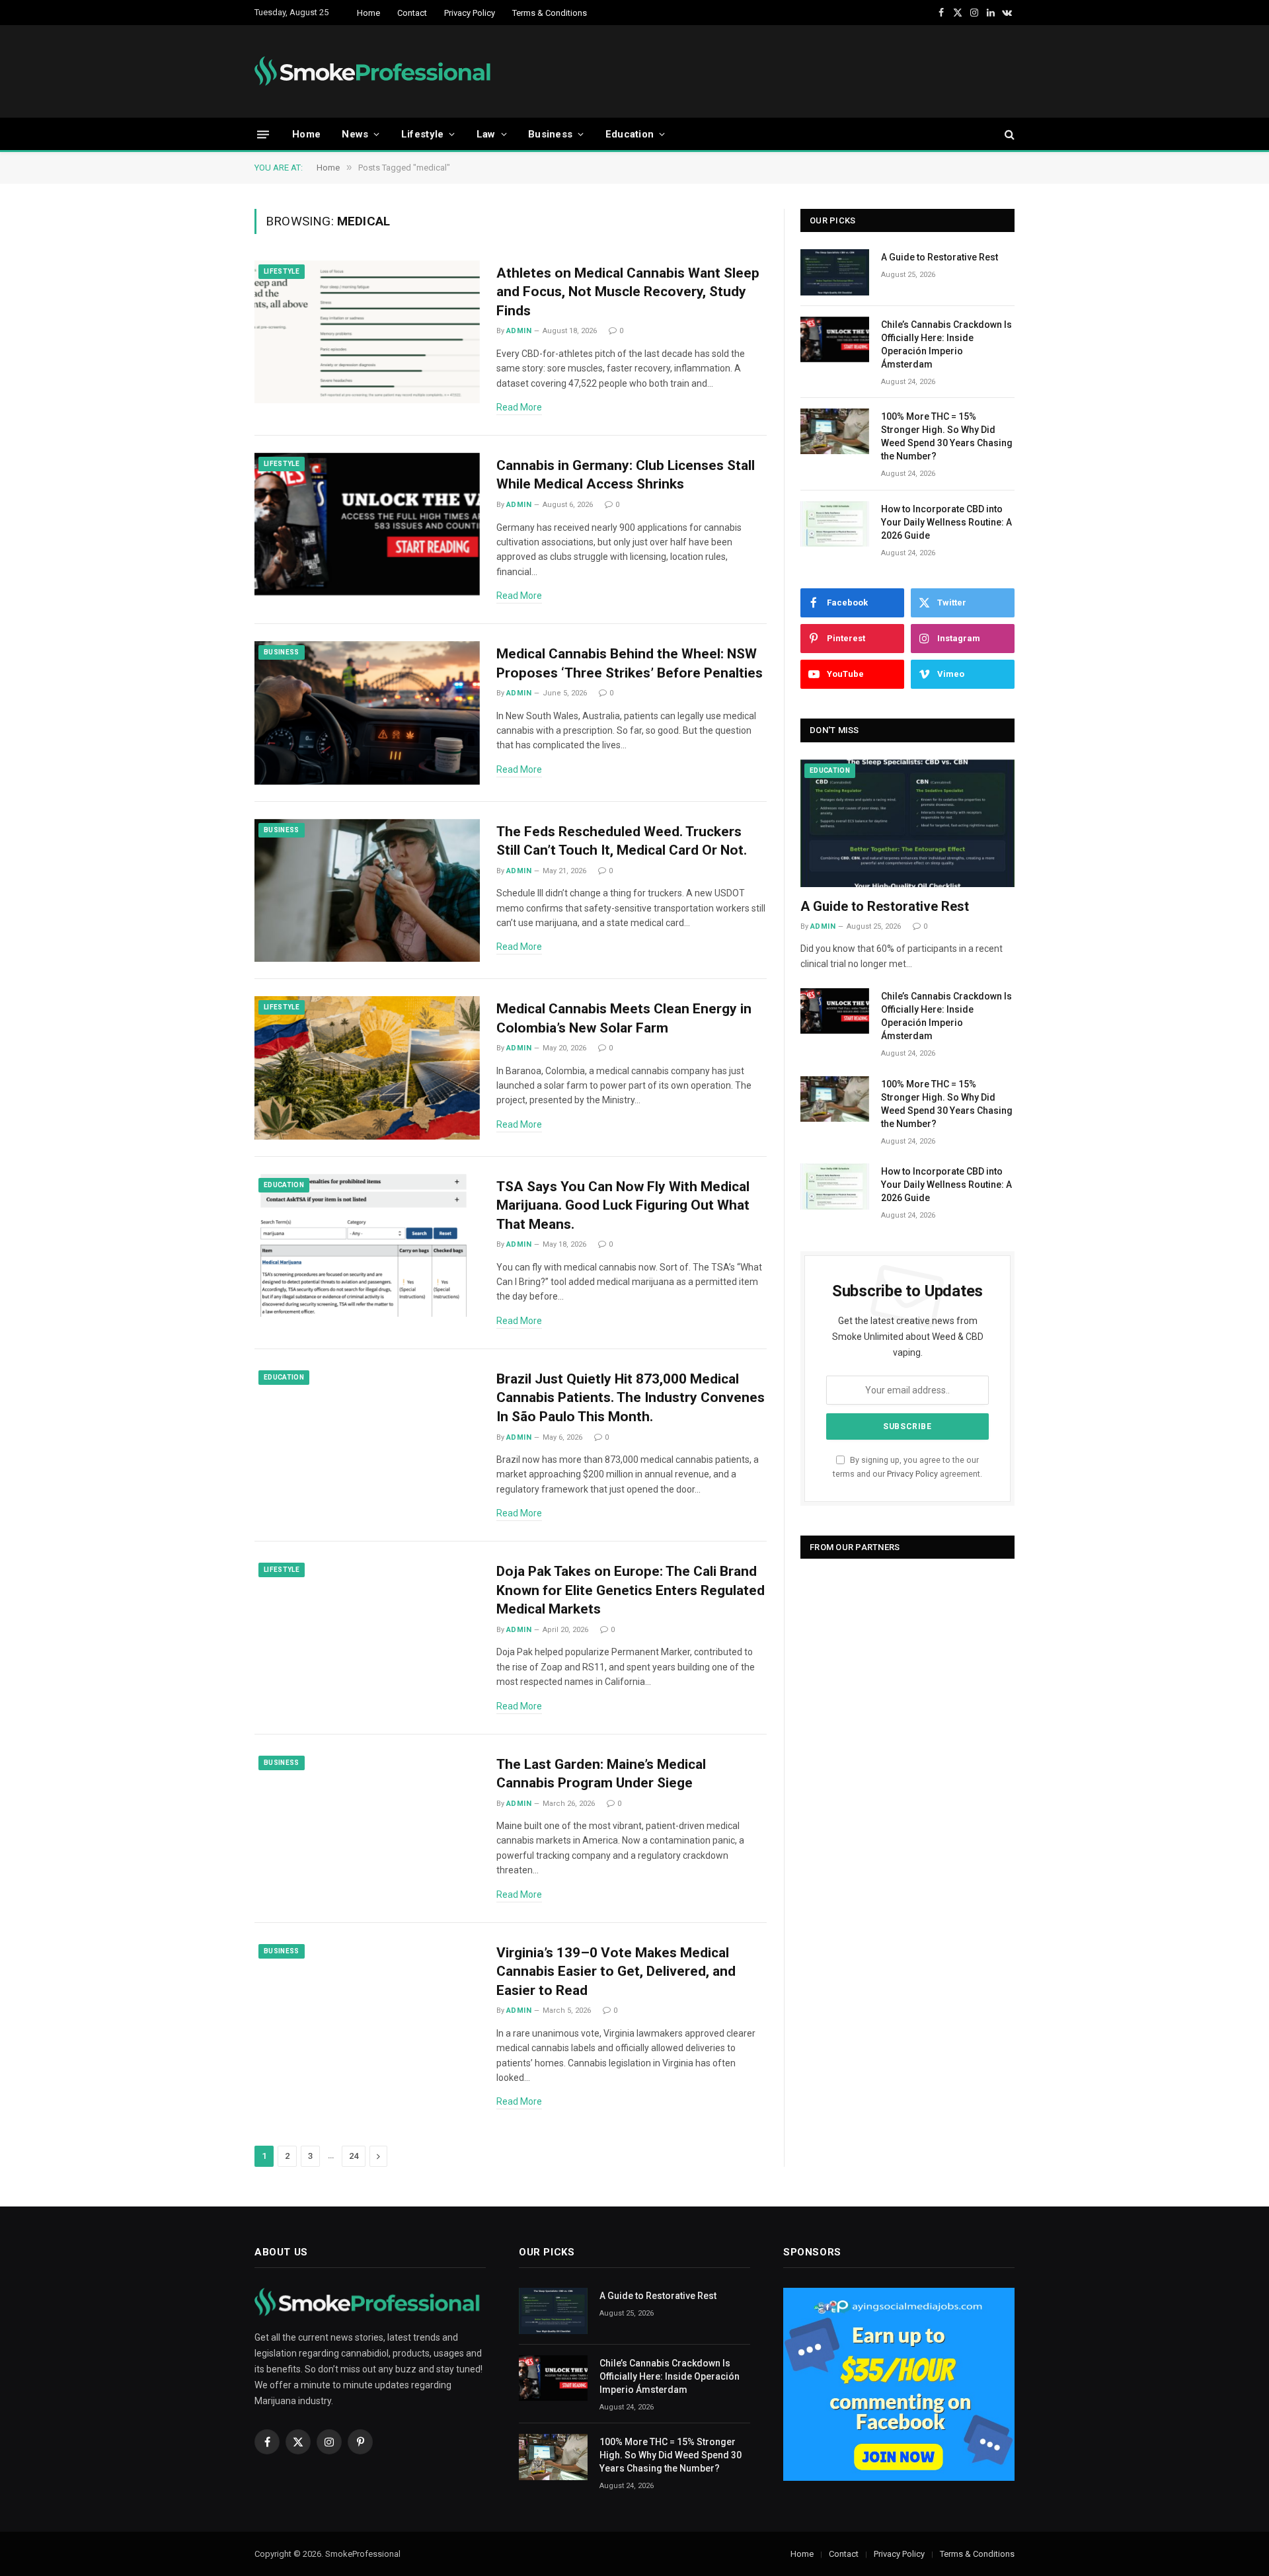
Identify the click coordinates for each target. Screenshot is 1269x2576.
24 (354, 2156)
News (355, 134)
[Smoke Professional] (376, 71)
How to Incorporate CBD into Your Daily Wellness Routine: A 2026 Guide (946, 522)
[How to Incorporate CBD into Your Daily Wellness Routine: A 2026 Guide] (835, 524)
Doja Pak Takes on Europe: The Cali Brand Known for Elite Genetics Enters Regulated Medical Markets (631, 1590)
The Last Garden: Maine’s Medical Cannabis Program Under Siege (601, 1774)
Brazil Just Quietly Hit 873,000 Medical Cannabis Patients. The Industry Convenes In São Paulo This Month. (631, 1398)
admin (519, 331)
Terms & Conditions (550, 13)
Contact (412, 13)
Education (630, 134)
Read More (519, 407)
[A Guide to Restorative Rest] (835, 272)
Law (486, 134)
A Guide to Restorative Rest (940, 257)
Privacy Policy (470, 13)
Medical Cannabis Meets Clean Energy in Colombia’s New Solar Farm (624, 1018)
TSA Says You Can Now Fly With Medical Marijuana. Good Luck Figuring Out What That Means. (623, 1205)
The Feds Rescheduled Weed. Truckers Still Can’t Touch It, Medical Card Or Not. (622, 841)
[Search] (1008, 135)
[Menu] (263, 134)
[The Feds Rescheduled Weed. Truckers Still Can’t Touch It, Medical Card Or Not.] (367, 891)
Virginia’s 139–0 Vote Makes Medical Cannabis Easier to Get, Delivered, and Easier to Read (616, 1971)
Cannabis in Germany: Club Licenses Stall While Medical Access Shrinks (626, 475)
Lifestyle (423, 134)
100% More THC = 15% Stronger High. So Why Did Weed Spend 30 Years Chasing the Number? (947, 436)
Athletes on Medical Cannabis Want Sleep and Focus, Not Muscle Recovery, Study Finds (628, 292)
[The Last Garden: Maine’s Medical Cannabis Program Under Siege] (367, 1823)
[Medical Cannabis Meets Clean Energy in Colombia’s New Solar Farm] (367, 1068)
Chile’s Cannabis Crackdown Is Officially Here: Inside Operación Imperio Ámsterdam (946, 344)
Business (550, 134)
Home (368, 13)
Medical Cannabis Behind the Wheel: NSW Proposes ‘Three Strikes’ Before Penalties (630, 663)
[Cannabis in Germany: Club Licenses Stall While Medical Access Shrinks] (367, 525)
